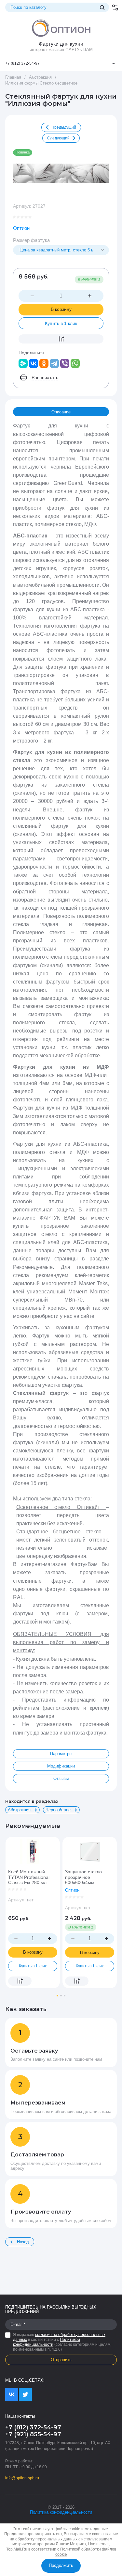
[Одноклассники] (44, 363)
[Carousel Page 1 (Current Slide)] (57, 1996)
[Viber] (65, 363)
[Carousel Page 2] (61, 1996)
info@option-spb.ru (22, 2478)
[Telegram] (54, 363)
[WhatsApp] (75, 363)
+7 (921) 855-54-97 (33, 2434)
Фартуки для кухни (61, 44)
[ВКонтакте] (34, 363)
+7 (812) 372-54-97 (22, 63)
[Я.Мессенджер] (23, 363)
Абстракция (40, 77)
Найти (102, 8)
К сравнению (61, 339)
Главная (13, 77)
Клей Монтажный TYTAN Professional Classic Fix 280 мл (29, 1877)
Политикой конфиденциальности (47, 2342)
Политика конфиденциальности (61, 2512)
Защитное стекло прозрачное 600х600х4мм (83, 1877)
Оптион (21, 228)
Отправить (61, 2360)
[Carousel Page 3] (65, 1996)
